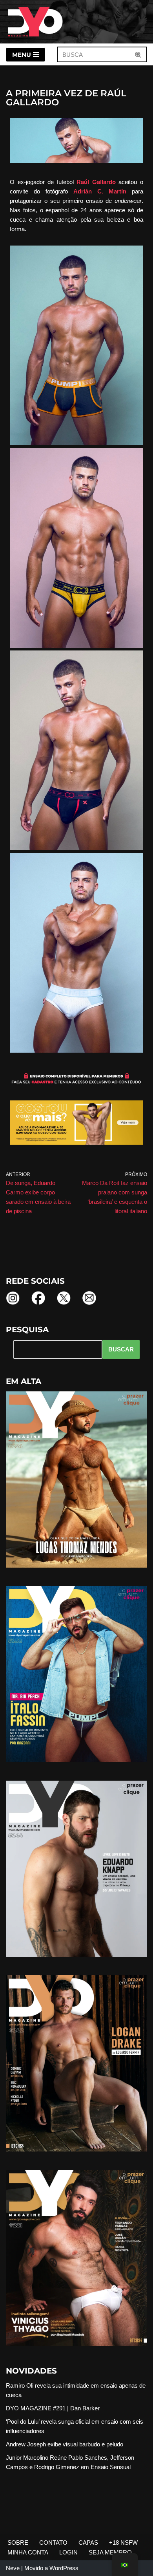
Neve (13, 2568)
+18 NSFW (123, 2543)
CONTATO (53, 2543)
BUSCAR (121, 1349)
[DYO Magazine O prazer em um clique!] (35, 22)
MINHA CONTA (28, 2552)
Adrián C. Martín (100, 191)
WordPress (64, 2568)
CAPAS (88, 2543)
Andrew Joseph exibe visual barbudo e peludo (65, 2444)
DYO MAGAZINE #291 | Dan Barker (53, 2408)
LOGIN (68, 2552)
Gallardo (96, 182)
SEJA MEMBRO (110, 2552)
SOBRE (18, 2543)
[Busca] (138, 54)
